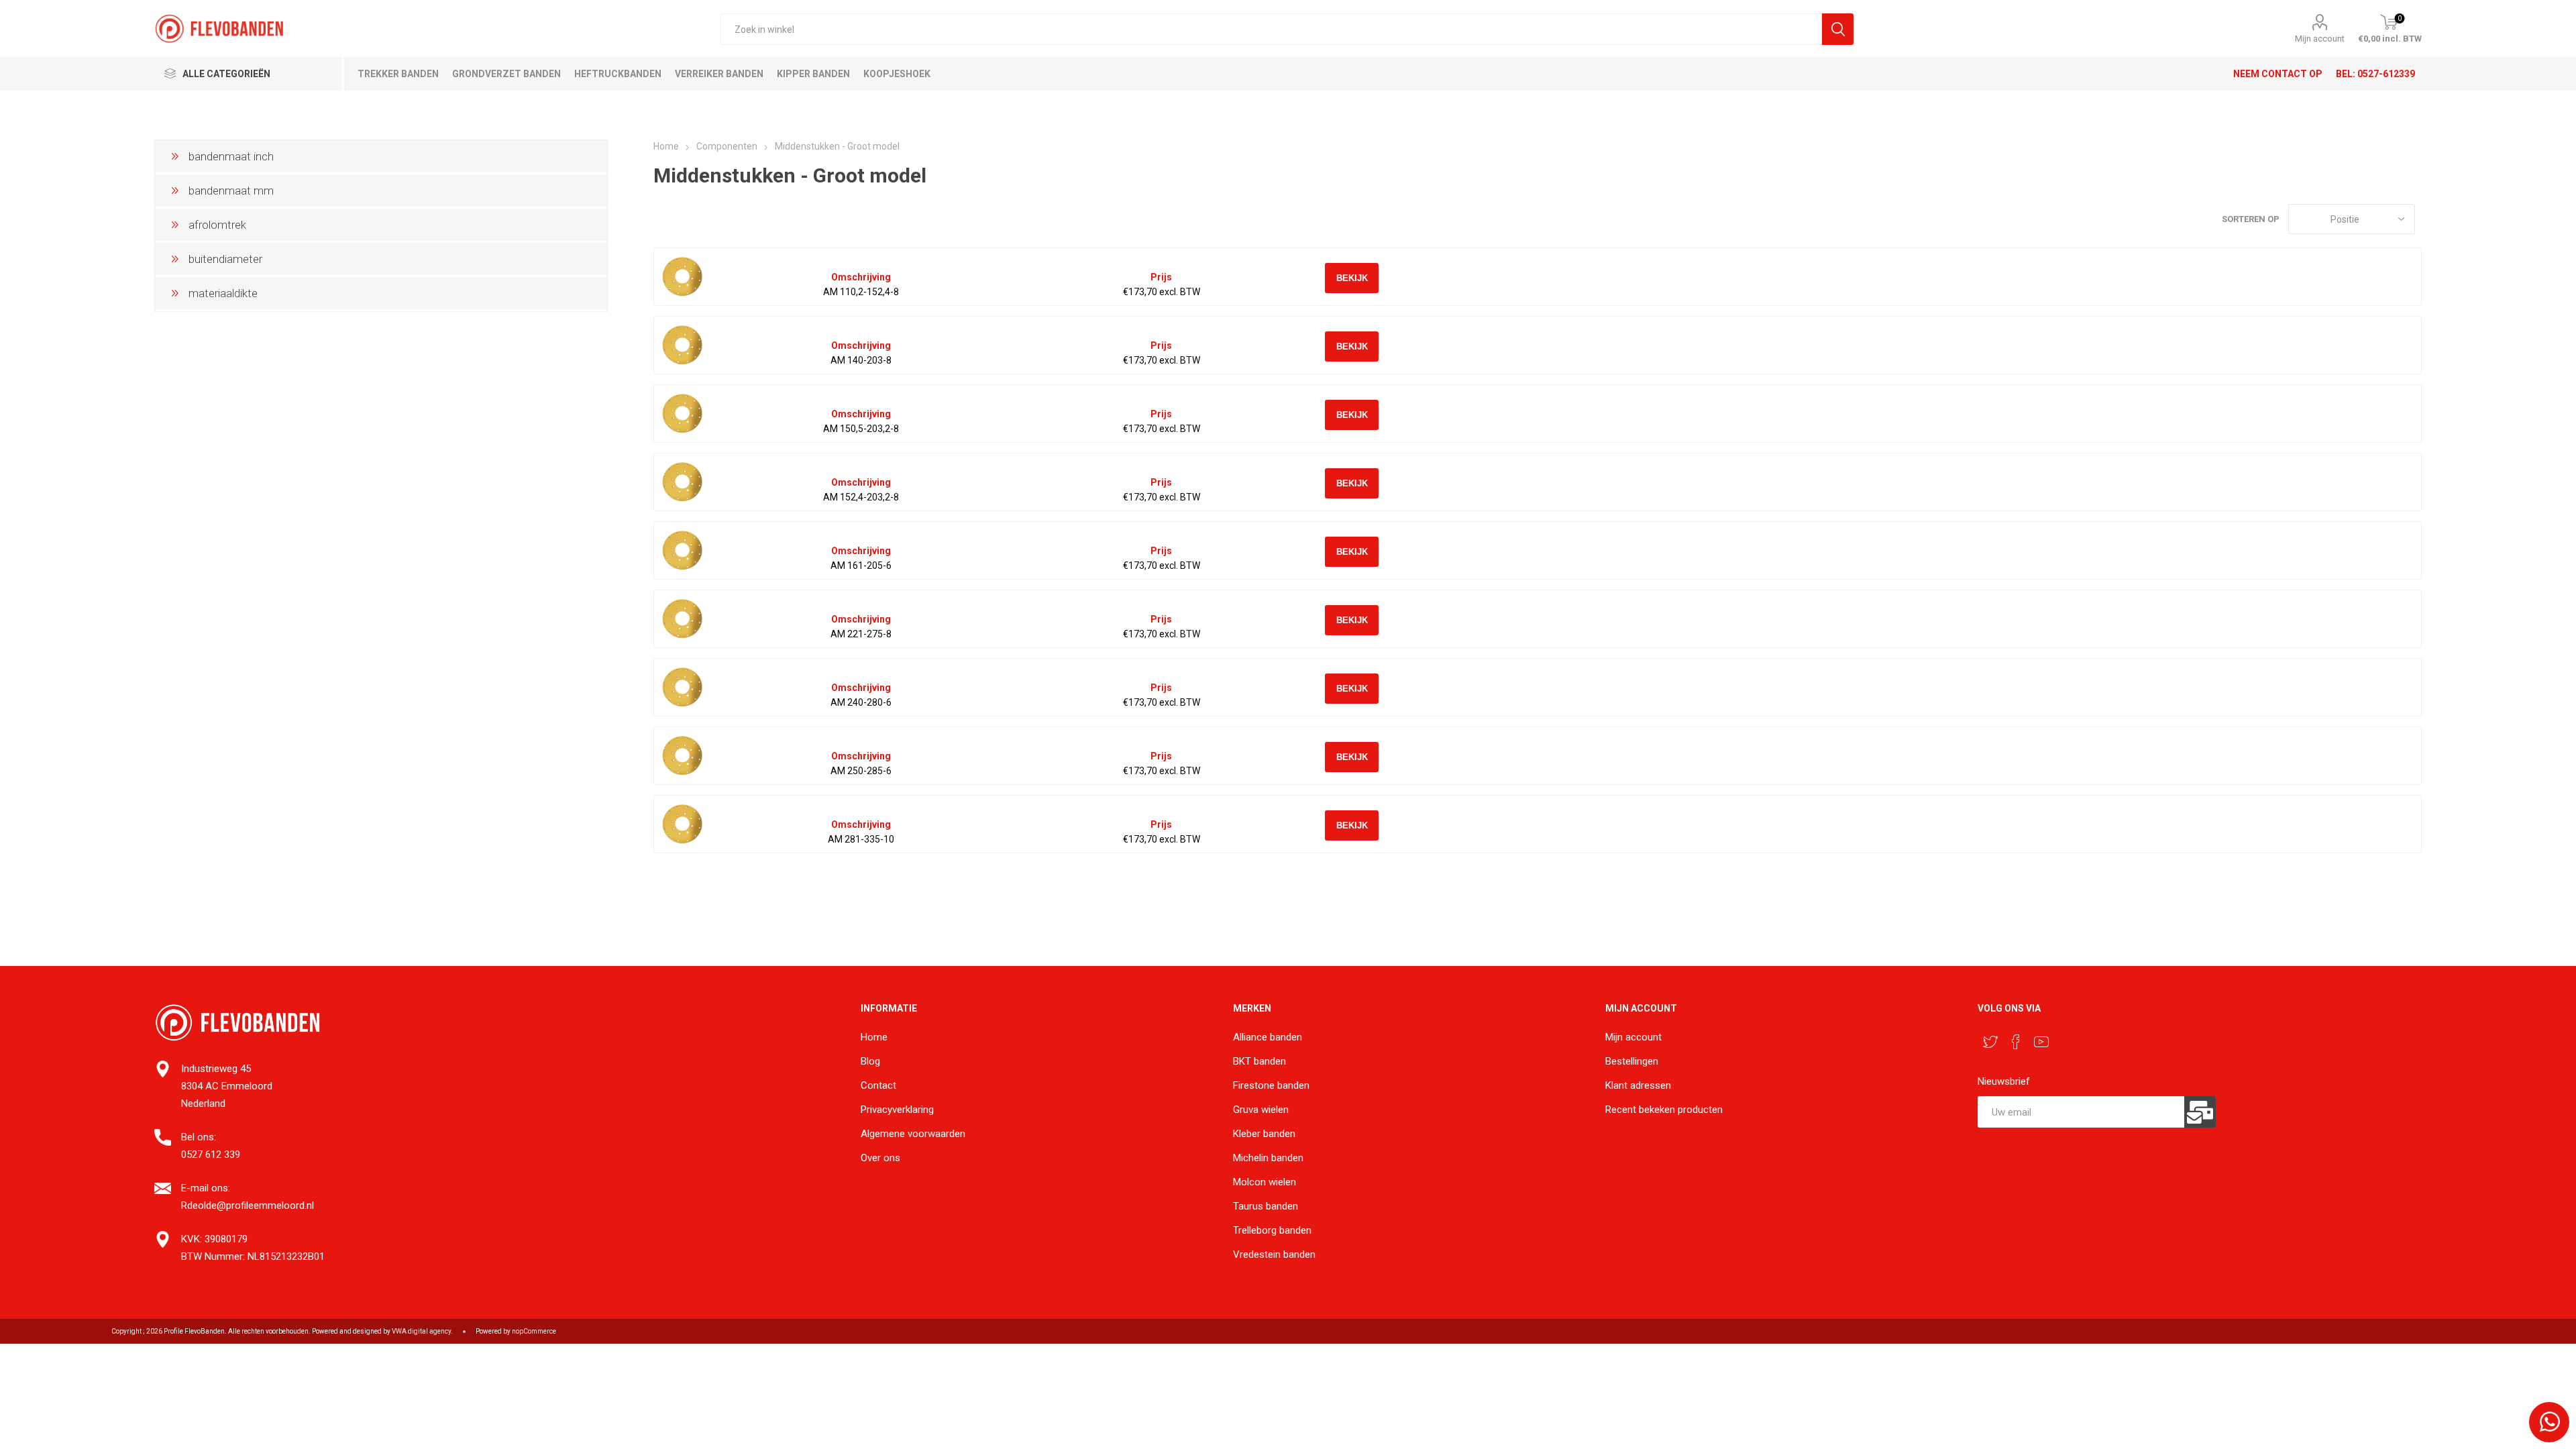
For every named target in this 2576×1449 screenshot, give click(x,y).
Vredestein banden (1274, 1254)
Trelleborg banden (1272, 1230)
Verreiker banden (719, 74)
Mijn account (2320, 39)
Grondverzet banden (506, 74)
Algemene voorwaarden (913, 1134)
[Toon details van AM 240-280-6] (683, 687)
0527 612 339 (211, 1155)
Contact (878, 1085)
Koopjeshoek (897, 74)
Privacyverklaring (897, 1110)
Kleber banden (1264, 1134)
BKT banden (1259, 1061)
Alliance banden (1268, 1037)
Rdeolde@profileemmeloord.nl (248, 1205)
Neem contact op (2278, 74)
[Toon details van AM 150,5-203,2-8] (683, 414)
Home (666, 146)
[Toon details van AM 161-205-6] (683, 550)
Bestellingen (1632, 1061)
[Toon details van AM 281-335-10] (683, 824)
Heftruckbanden (618, 74)
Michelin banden (1268, 1158)
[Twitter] (1990, 1042)
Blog (870, 1061)
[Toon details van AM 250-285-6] (683, 756)
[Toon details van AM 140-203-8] (683, 345)
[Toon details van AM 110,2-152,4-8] (683, 277)
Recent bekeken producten (1664, 1110)
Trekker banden (398, 74)
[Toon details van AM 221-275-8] (683, 619)
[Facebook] (2016, 1042)
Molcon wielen (1265, 1182)
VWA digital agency (421, 1331)
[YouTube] (2041, 1042)
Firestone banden (1271, 1085)
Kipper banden (813, 74)
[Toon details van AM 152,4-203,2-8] (683, 482)
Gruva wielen (1261, 1110)
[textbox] (1272, 29)
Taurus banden (1266, 1206)
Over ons (880, 1158)
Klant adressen (1638, 1085)
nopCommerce (534, 1331)
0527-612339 (2386, 74)
